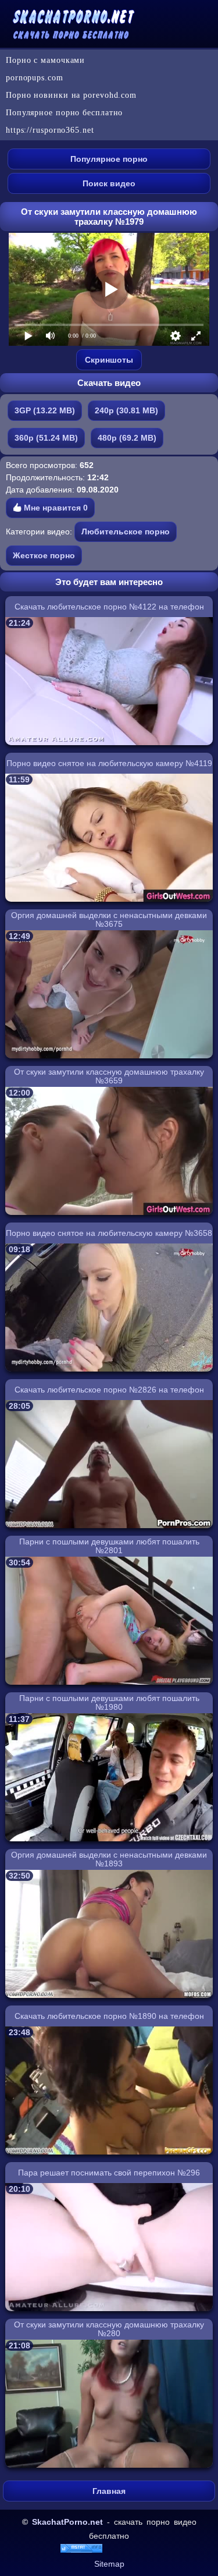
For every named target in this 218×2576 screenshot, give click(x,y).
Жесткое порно (44, 555)
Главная (109, 2491)
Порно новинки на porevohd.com (71, 95)
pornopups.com (35, 78)
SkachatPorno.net (67, 2522)
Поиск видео (109, 183)
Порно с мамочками (45, 60)
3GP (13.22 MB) (45, 410)
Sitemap (109, 2564)
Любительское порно (126, 532)
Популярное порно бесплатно (64, 113)
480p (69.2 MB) (127, 438)
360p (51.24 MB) (46, 438)
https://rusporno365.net (50, 130)
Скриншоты (109, 360)
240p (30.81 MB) (126, 410)
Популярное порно (109, 159)
